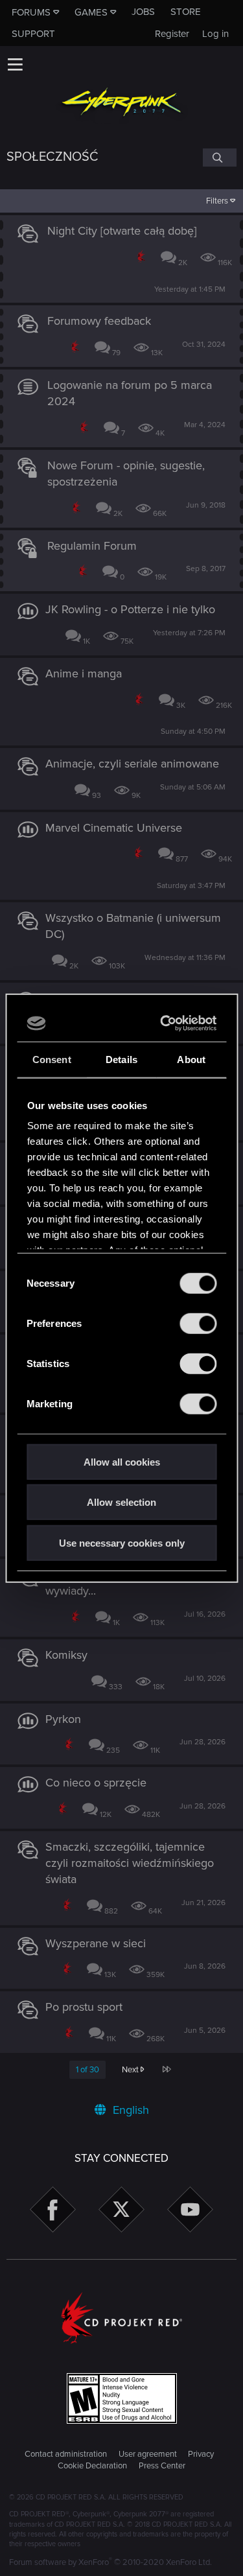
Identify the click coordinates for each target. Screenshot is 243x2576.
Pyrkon (63, 1719)
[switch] (198, 1323)
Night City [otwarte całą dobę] (122, 231)
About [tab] (191, 1059)
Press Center (162, 2466)
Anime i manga (84, 673)
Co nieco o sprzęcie (96, 1783)
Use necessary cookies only (122, 1542)
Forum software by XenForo (110, 2562)
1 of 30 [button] (87, 2070)
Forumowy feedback (99, 321)
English (129, 2110)
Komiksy (66, 1655)
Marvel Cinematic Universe (114, 828)
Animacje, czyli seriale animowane (132, 764)
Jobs (143, 12)
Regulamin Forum (92, 546)
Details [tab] (121, 1059)
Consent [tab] (52, 1059)
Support (33, 34)
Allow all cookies (122, 1461)
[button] (15, 64)
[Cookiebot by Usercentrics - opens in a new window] (165, 1024)
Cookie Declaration (92, 2466)
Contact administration (66, 2454)
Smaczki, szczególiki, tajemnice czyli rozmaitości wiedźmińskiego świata (130, 1863)
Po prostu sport (84, 2007)
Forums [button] (31, 12)
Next (131, 2070)
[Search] (220, 158)
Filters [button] (217, 201)
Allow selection (121, 1502)
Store (186, 12)
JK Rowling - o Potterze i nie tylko (130, 609)
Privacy (201, 2454)
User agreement (148, 2454)
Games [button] (91, 12)
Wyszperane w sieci (96, 1943)
